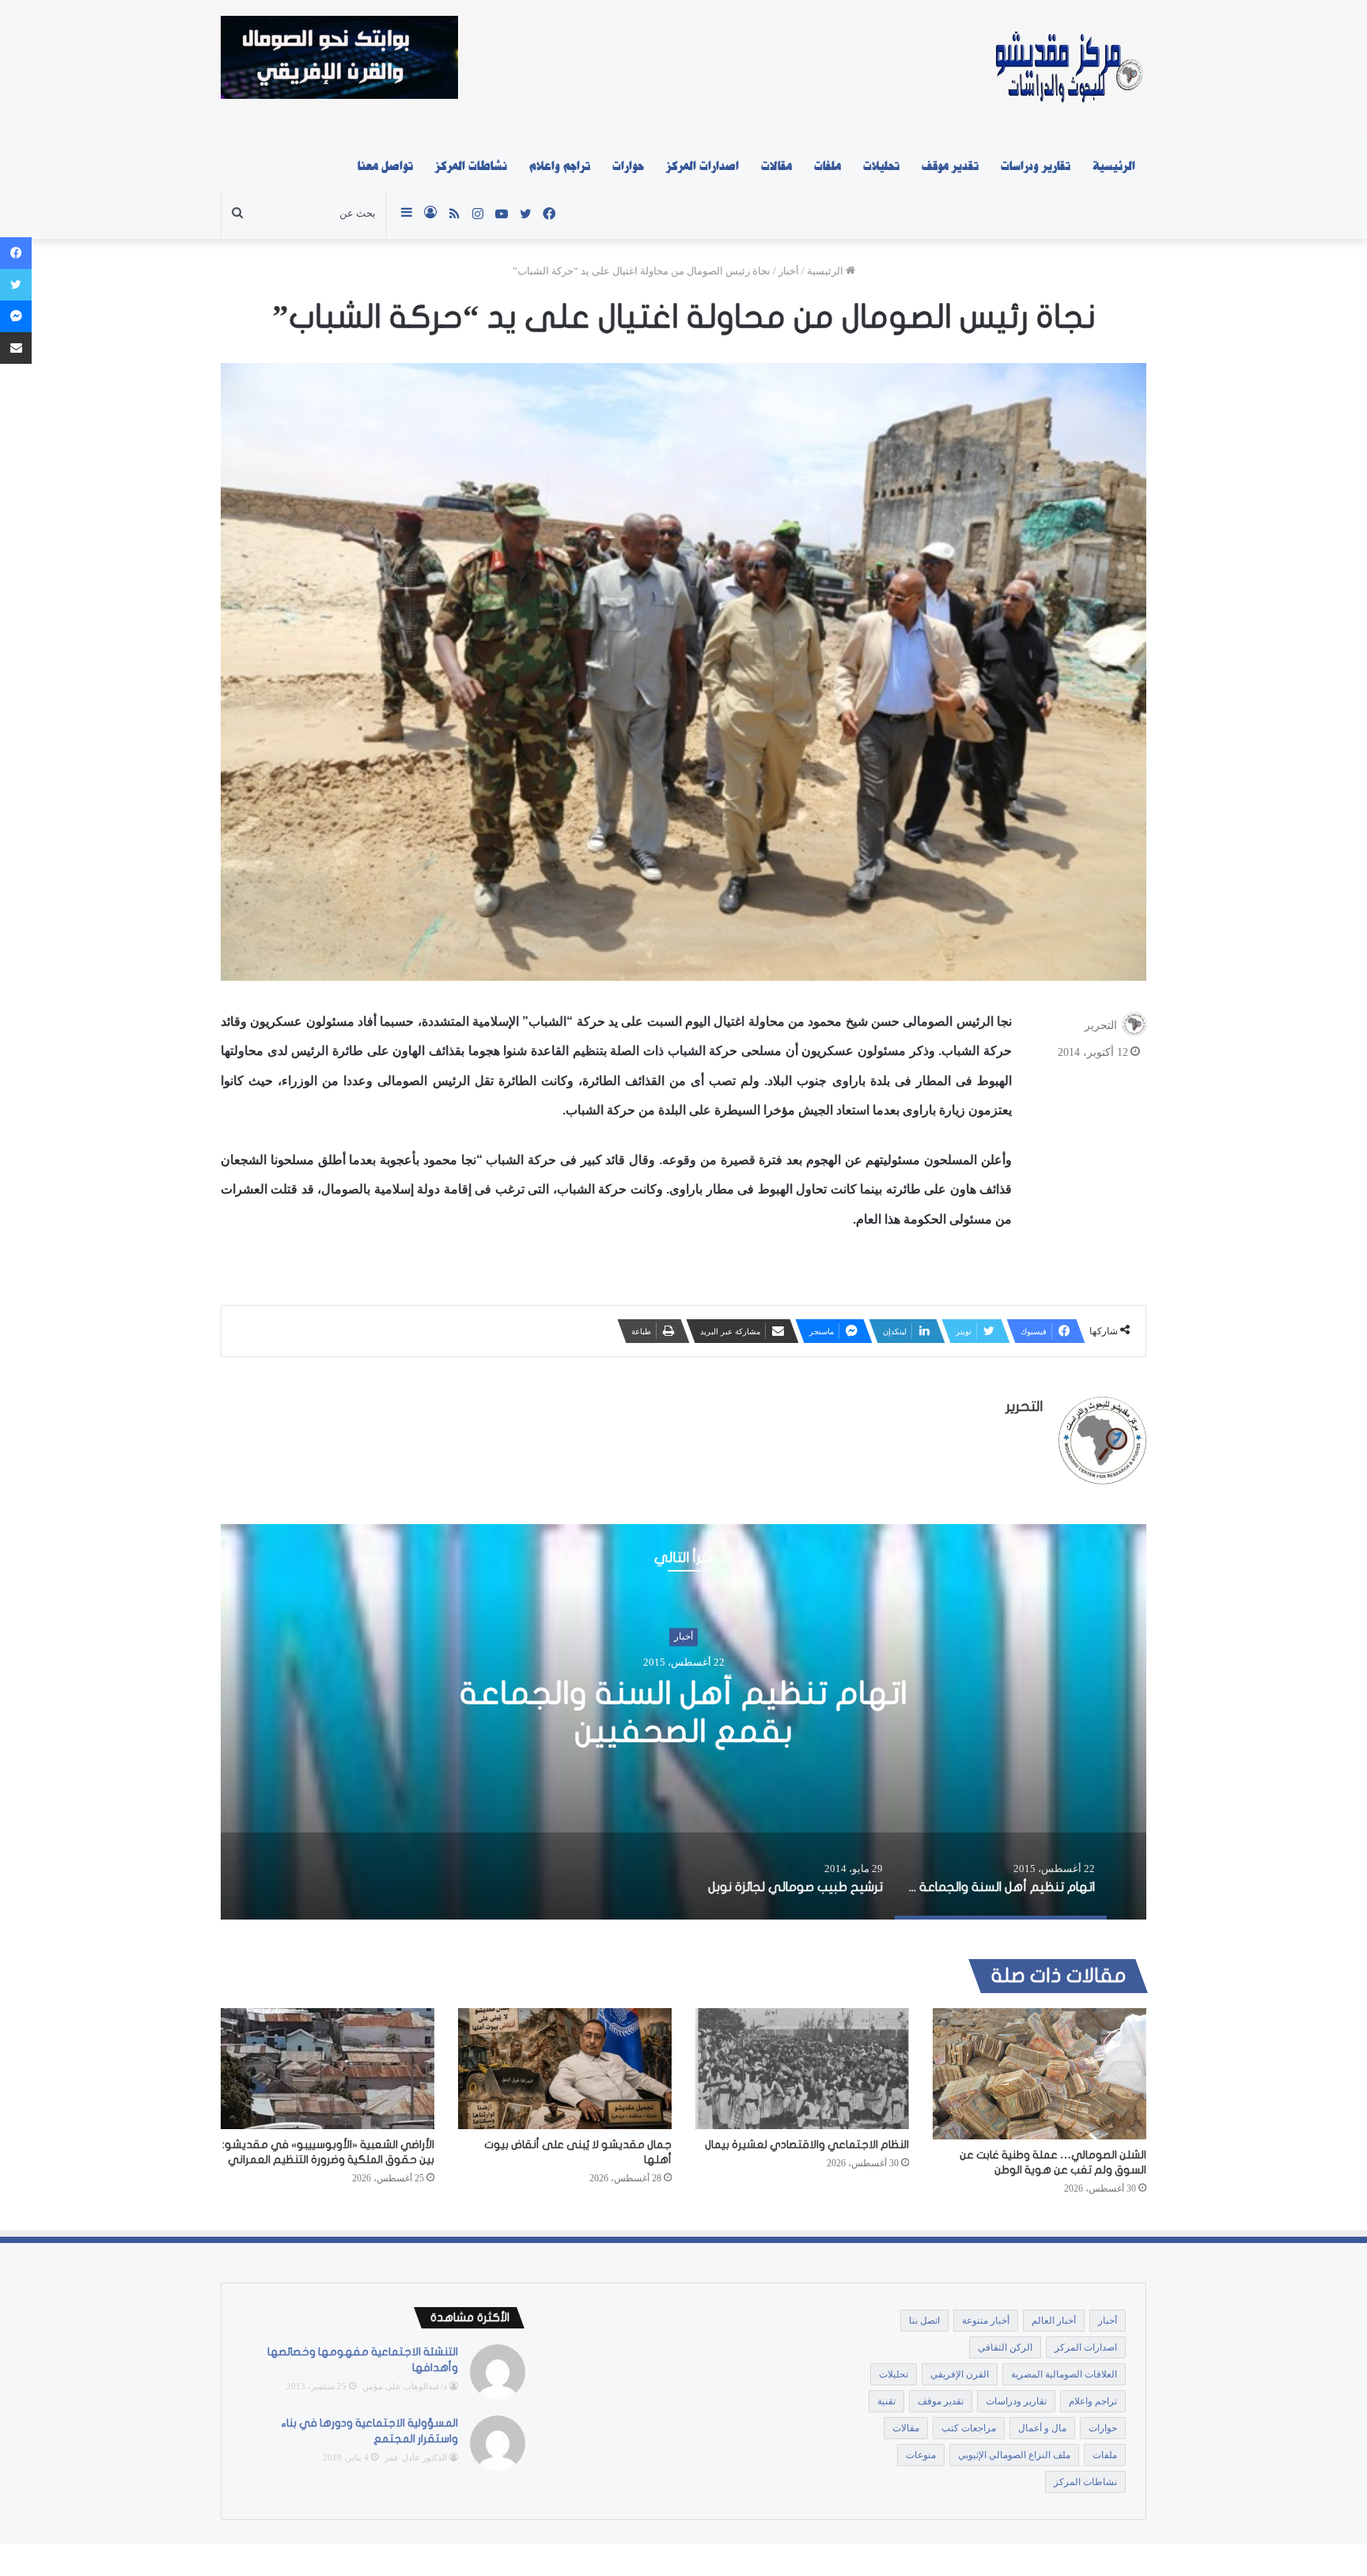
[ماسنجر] (16, 316)
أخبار (789, 271)
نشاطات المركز (471, 166)
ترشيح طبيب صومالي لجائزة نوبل (684, 1712)
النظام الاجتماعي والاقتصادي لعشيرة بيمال (807, 2145)
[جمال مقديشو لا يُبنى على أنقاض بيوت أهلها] (565, 2068)
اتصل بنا (924, 2321)
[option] (683, 1722)
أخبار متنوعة (986, 2321)
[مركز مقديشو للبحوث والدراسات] (1068, 71)
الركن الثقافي (1005, 2347)
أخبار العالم (1054, 2321)
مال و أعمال (1042, 2428)
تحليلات (881, 166)
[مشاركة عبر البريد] (16, 348)
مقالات (776, 166)
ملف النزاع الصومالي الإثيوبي (1014, 2455)
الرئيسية (1114, 166)
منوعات (921, 2455)
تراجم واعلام (560, 166)
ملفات (827, 166)
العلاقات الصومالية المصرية (1064, 2374)
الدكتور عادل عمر (416, 2457)
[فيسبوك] (16, 253)
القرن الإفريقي (960, 2374)
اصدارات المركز (702, 166)
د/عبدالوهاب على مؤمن (405, 2386)
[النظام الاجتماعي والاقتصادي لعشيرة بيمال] (802, 2068)
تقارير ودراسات (1036, 166)
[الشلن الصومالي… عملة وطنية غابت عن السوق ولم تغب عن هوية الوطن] (1039, 2074)
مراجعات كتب (969, 2428)
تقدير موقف (950, 166)
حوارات (628, 166)
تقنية (886, 2401)
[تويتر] (16, 285)
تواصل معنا (385, 166)
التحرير (1101, 1025)
